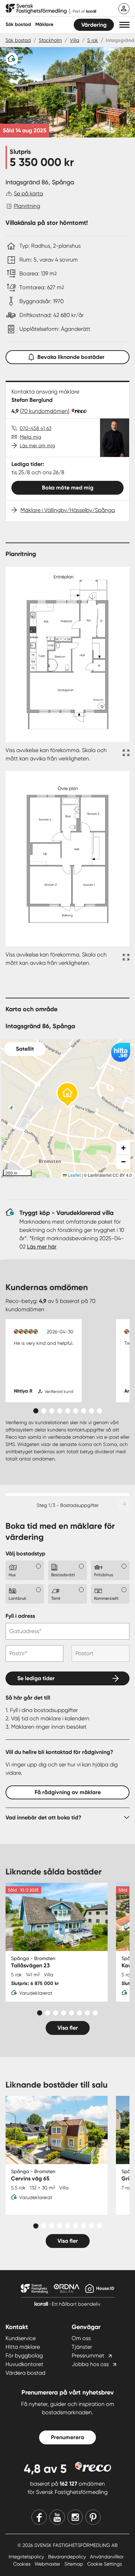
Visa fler (68, 2028)
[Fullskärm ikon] (125, 755)
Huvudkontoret (24, 2364)
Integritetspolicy (27, 2557)
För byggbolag (24, 2356)
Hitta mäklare (23, 2347)
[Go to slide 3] (52, 1411)
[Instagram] (75, 2517)
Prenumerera (67, 2437)
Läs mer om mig (37, 445)
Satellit (25, 1049)
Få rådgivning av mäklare (68, 1792)
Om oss (81, 2338)
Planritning (27, 206)
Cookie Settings (105, 2564)
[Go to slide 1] (36, 1411)
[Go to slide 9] (100, 1411)
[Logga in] (124, 9)
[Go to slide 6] (76, 1411)
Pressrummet (88, 2356)
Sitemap (74, 2564)
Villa (75, 40)
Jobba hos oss (90, 2364)
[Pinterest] (93, 2517)
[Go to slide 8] (92, 1411)
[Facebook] (39, 2517)
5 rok (93, 40)
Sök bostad (18, 24)
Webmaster (48, 2564)
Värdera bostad (25, 2373)
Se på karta (28, 193)
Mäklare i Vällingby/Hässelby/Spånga (68, 510)
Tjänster (82, 2347)
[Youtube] (57, 2517)
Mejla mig (30, 437)
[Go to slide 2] (44, 1411)
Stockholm (50, 40)
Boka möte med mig (68, 488)
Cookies (22, 2564)
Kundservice (21, 2338)
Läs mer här (42, 1247)
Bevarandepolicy (68, 2557)
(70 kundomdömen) (45, 411)
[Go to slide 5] (68, 1411)
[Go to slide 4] (60, 1411)
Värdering (94, 25)
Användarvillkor (107, 2557)
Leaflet (74, 1175)
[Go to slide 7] (84, 1411)
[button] (124, 25)
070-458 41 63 (35, 428)
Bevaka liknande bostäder (71, 357)
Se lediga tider (36, 1678)
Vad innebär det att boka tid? (43, 1818)
